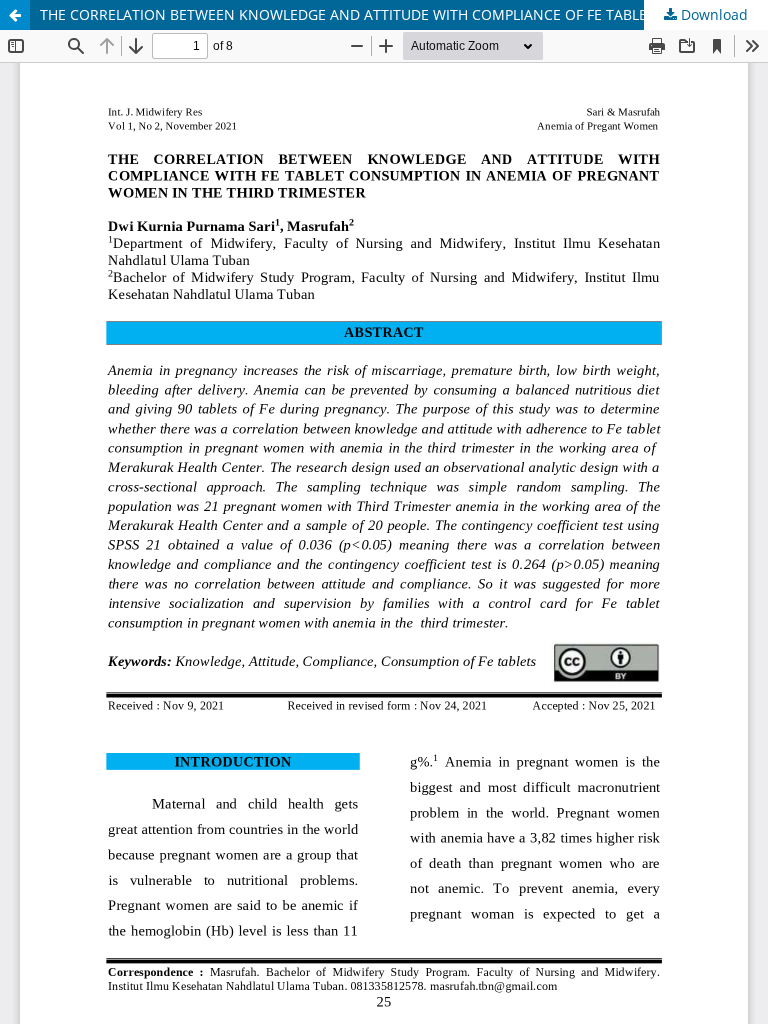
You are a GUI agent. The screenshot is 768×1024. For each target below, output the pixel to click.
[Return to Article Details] (15, 15)
